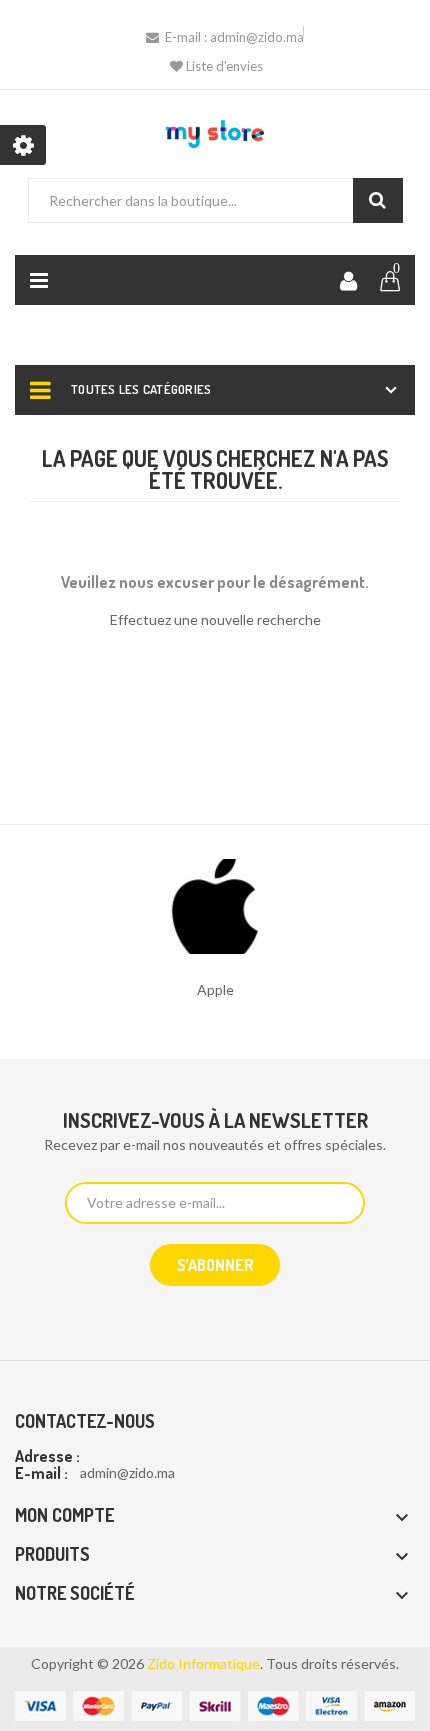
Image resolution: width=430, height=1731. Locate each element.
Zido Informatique (203, 1663)
